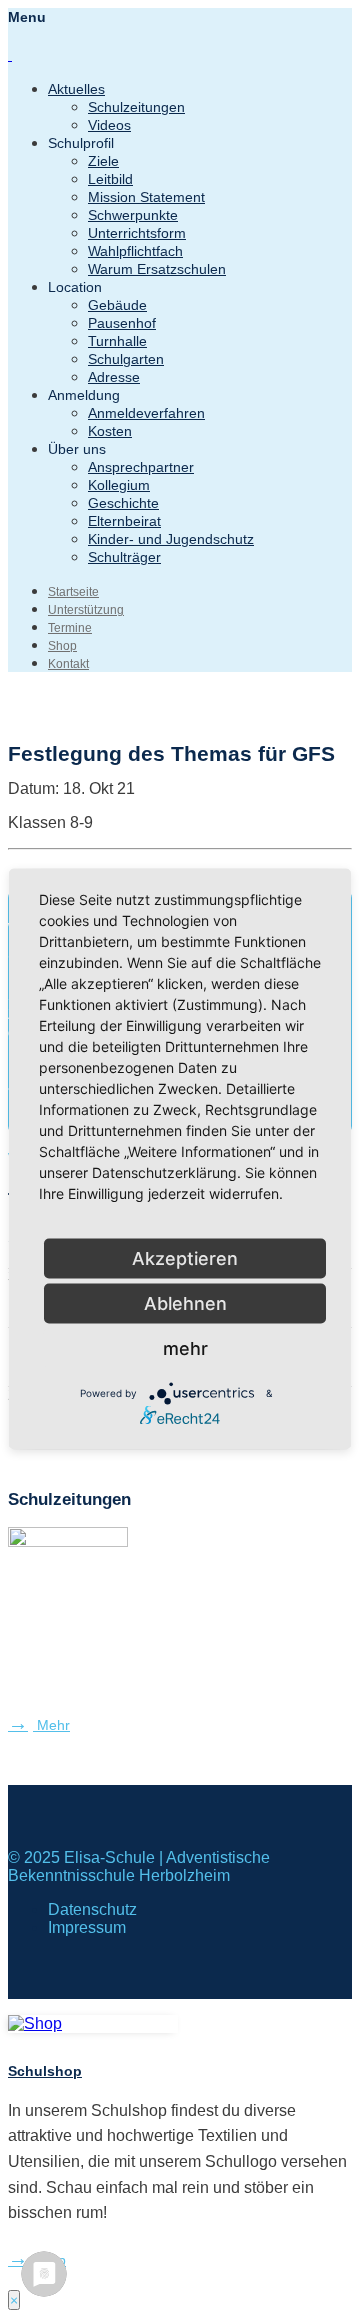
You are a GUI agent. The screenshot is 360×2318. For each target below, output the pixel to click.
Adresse (114, 377)
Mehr (51, 1725)
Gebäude (117, 305)
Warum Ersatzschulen (157, 269)
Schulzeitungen (136, 107)
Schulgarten (126, 359)
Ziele (103, 161)
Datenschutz (92, 1909)
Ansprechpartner (141, 467)
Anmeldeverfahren (146, 413)
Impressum (87, 1927)
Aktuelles (76, 89)
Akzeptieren (185, 1258)
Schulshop (45, 2071)
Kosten (110, 431)
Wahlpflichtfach (135, 251)
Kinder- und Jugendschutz (171, 539)
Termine (70, 628)
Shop (62, 646)
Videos (109, 125)
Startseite (73, 592)
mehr (185, 1348)
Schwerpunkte (133, 215)
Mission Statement (146, 197)
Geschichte (123, 503)
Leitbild (110, 179)
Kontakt (68, 664)
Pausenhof (122, 323)
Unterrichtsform (137, 233)
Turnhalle (117, 341)
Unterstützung (86, 610)
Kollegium (119, 485)
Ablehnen (185, 1303)
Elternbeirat (124, 521)
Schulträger (124, 557)
